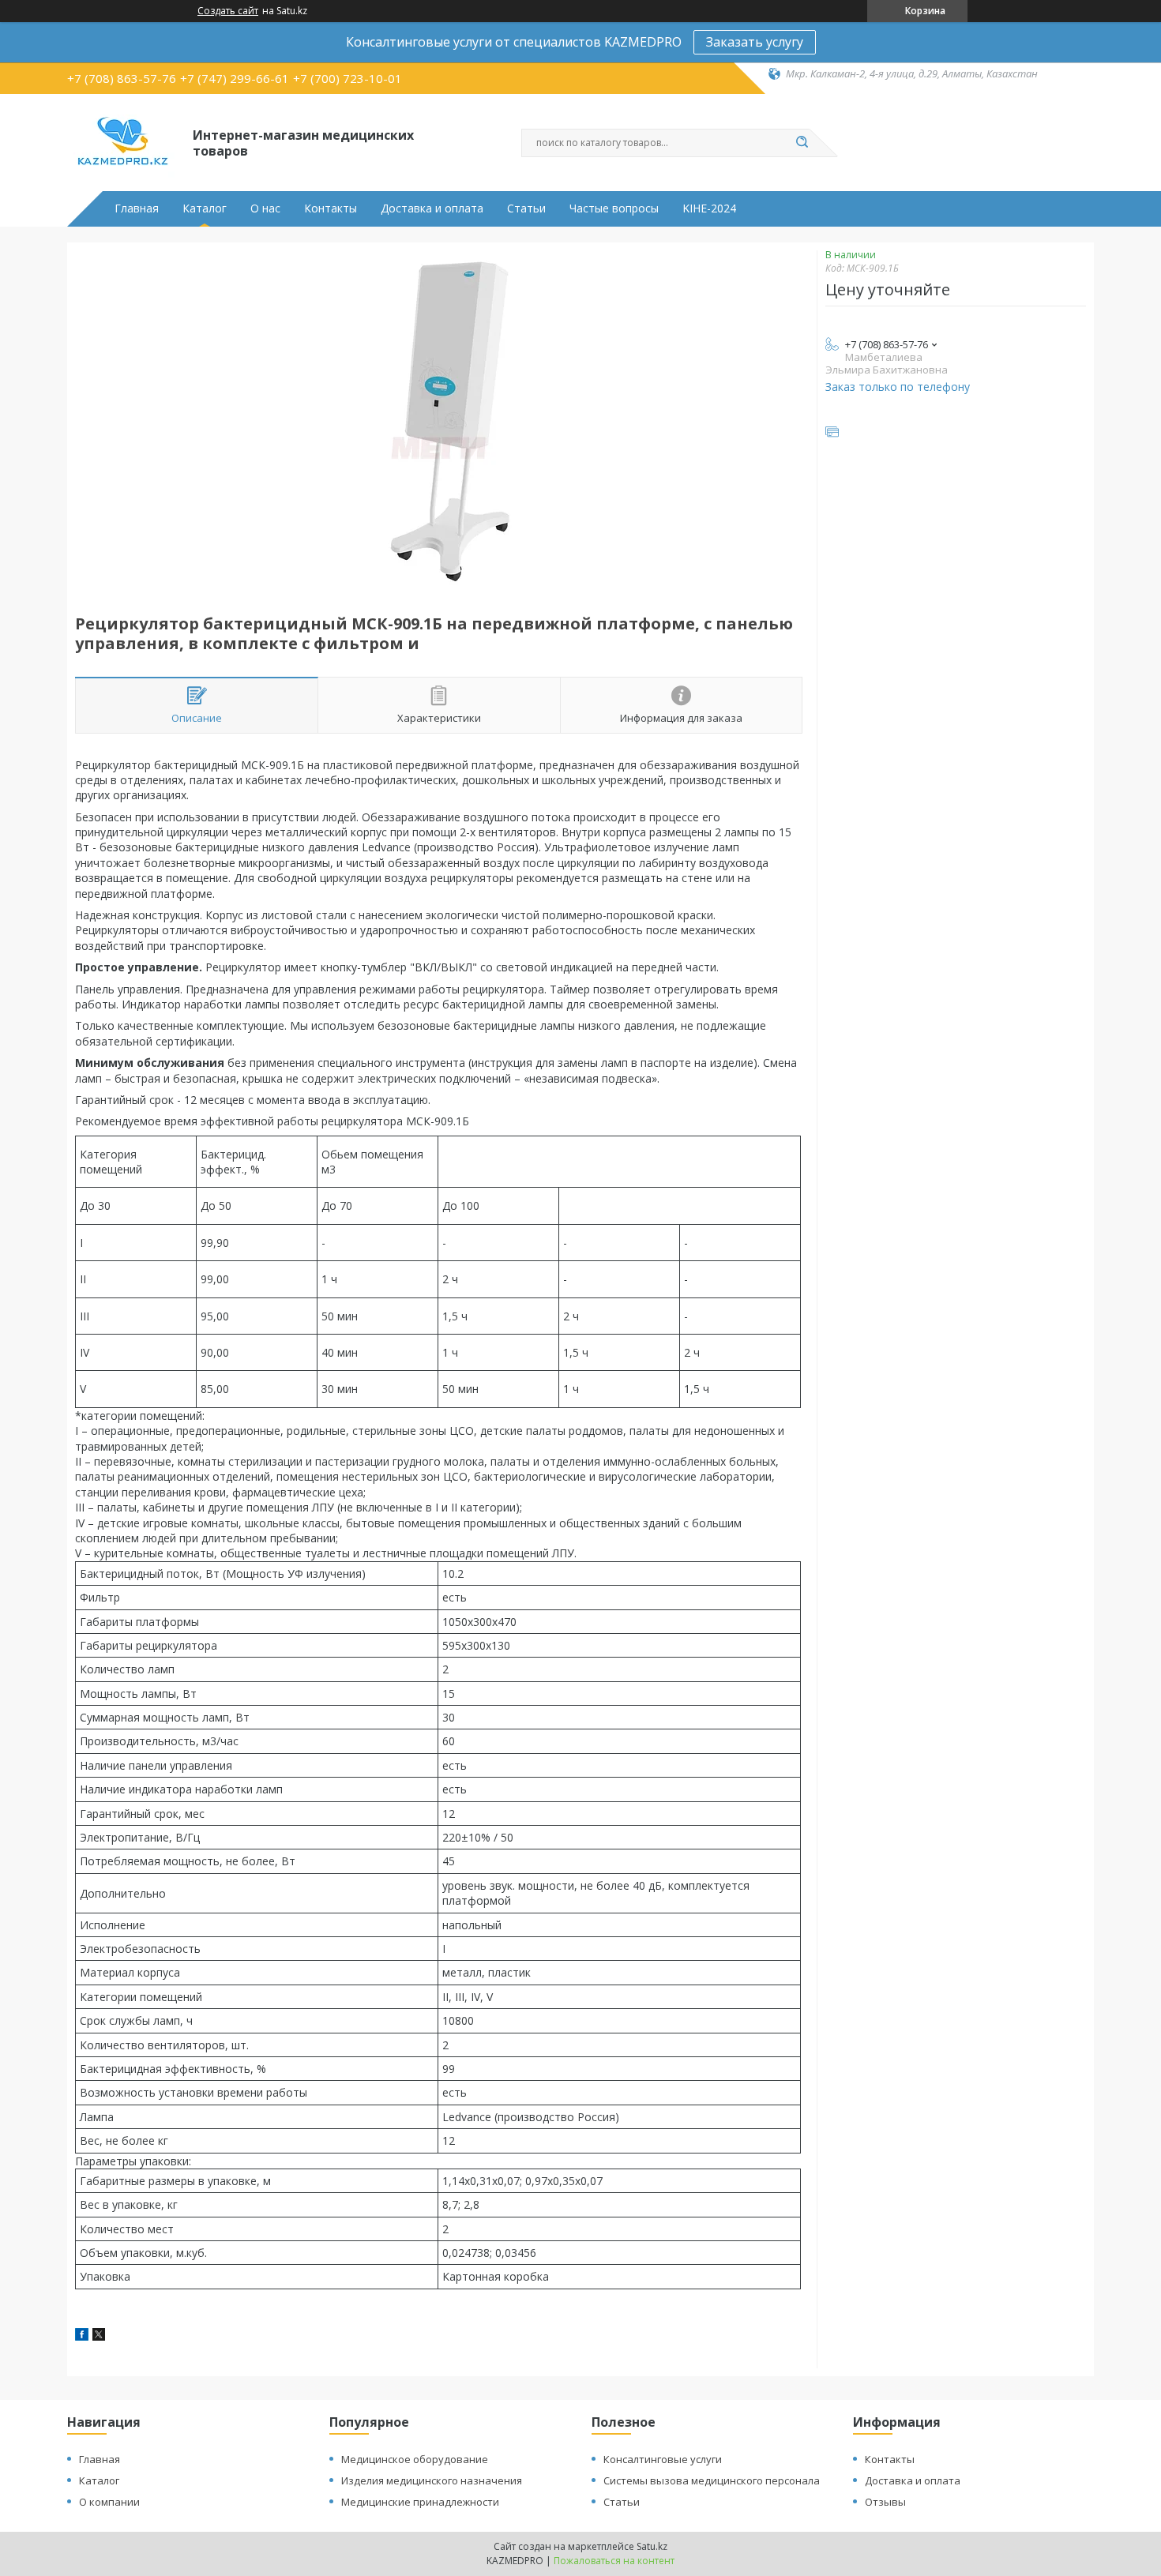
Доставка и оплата (432, 208)
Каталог (205, 208)
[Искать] (802, 143)
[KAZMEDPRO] (123, 141)
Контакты (331, 208)
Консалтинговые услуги (663, 2459)
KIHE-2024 (709, 208)
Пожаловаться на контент (614, 2561)
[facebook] (82, 2336)
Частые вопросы (614, 208)
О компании (109, 2502)
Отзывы (885, 2502)
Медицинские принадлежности (420, 2502)
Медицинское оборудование (415, 2459)
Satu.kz (652, 2546)
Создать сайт (228, 11)
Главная (137, 208)
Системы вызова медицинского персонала (712, 2480)
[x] (99, 2336)
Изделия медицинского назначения (432, 2480)
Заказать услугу (755, 42)
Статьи (526, 208)
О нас (265, 208)
